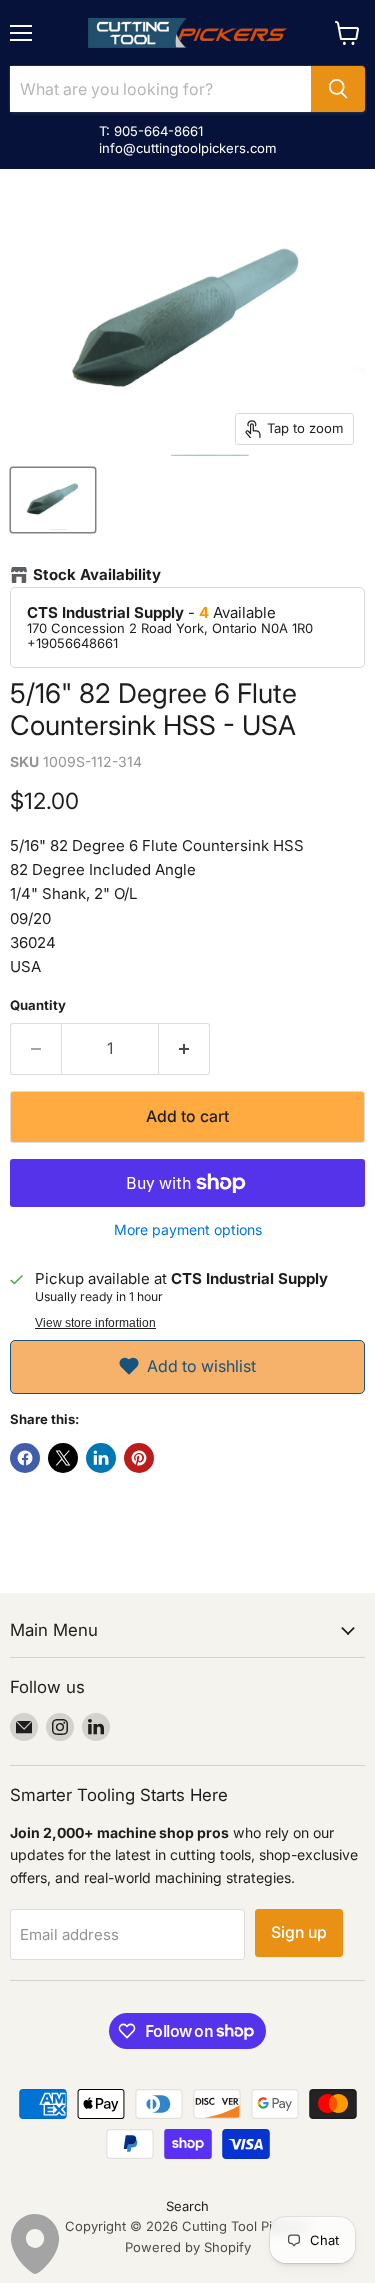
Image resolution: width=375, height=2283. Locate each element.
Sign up (299, 1932)
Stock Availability (97, 575)
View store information (95, 1323)
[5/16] (53, 500)
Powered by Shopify (188, 2247)
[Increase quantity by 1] (184, 1049)
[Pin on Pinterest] (139, 1458)
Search (187, 2206)
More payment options (188, 1230)
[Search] (338, 89)
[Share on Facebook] (25, 1458)
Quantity (38, 1005)
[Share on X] (63, 1458)
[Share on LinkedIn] (101, 1458)
